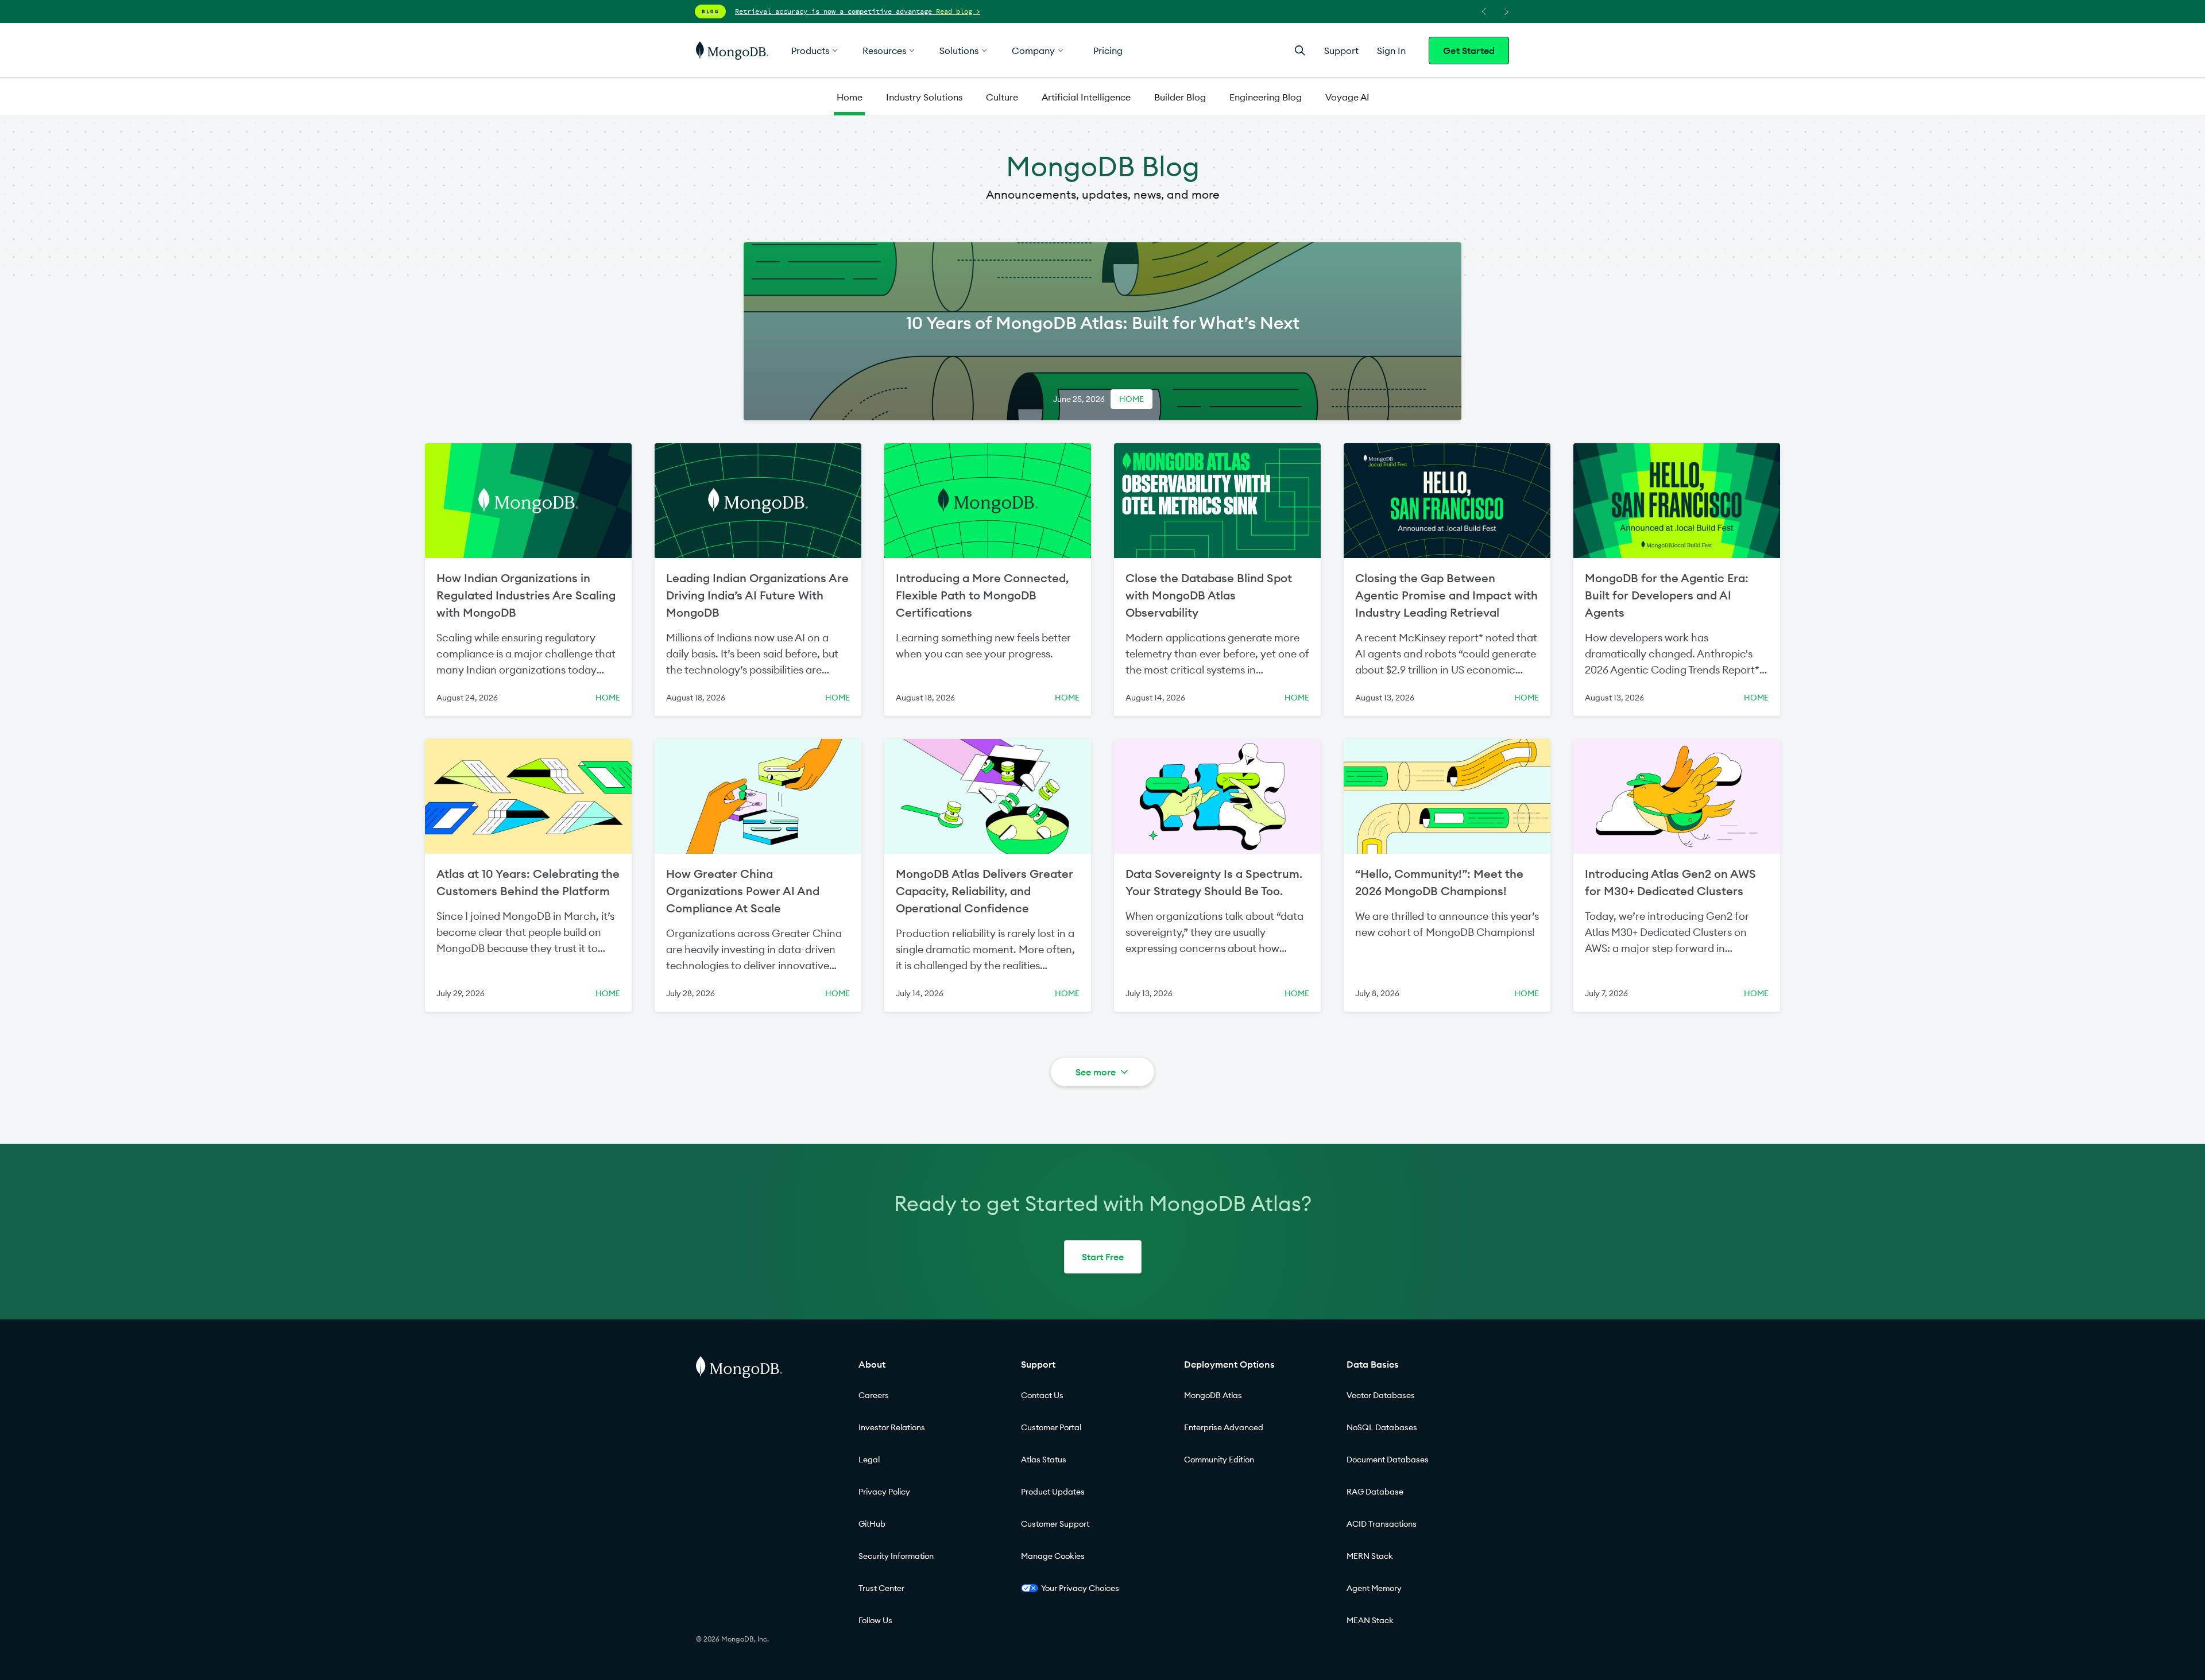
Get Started (1469, 51)
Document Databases (1388, 1460)
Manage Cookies (1053, 1556)
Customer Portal (1051, 1427)
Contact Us (1042, 1395)
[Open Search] (1300, 50)
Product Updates (1053, 1492)
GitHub (872, 1524)
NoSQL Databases (1382, 1427)
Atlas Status (1044, 1460)
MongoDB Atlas (1213, 1395)
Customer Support (1055, 1524)
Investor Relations (892, 1427)
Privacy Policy (884, 1492)
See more (1096, 1072)
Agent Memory (1374, 1588)
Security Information (896, 1556)
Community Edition (1219, 1460)
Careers (874, 1395)
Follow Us (875, 1620)
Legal (869, 1460)
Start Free (1103, 1257)
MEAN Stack (1370, 1620)
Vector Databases (1381, 1395)
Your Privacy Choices (1080, 1588)
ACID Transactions (1382, 1524)
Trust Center (881, 1588)
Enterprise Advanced (1224, 1427)
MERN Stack (1370, 1556)
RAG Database (1375, 1492)
